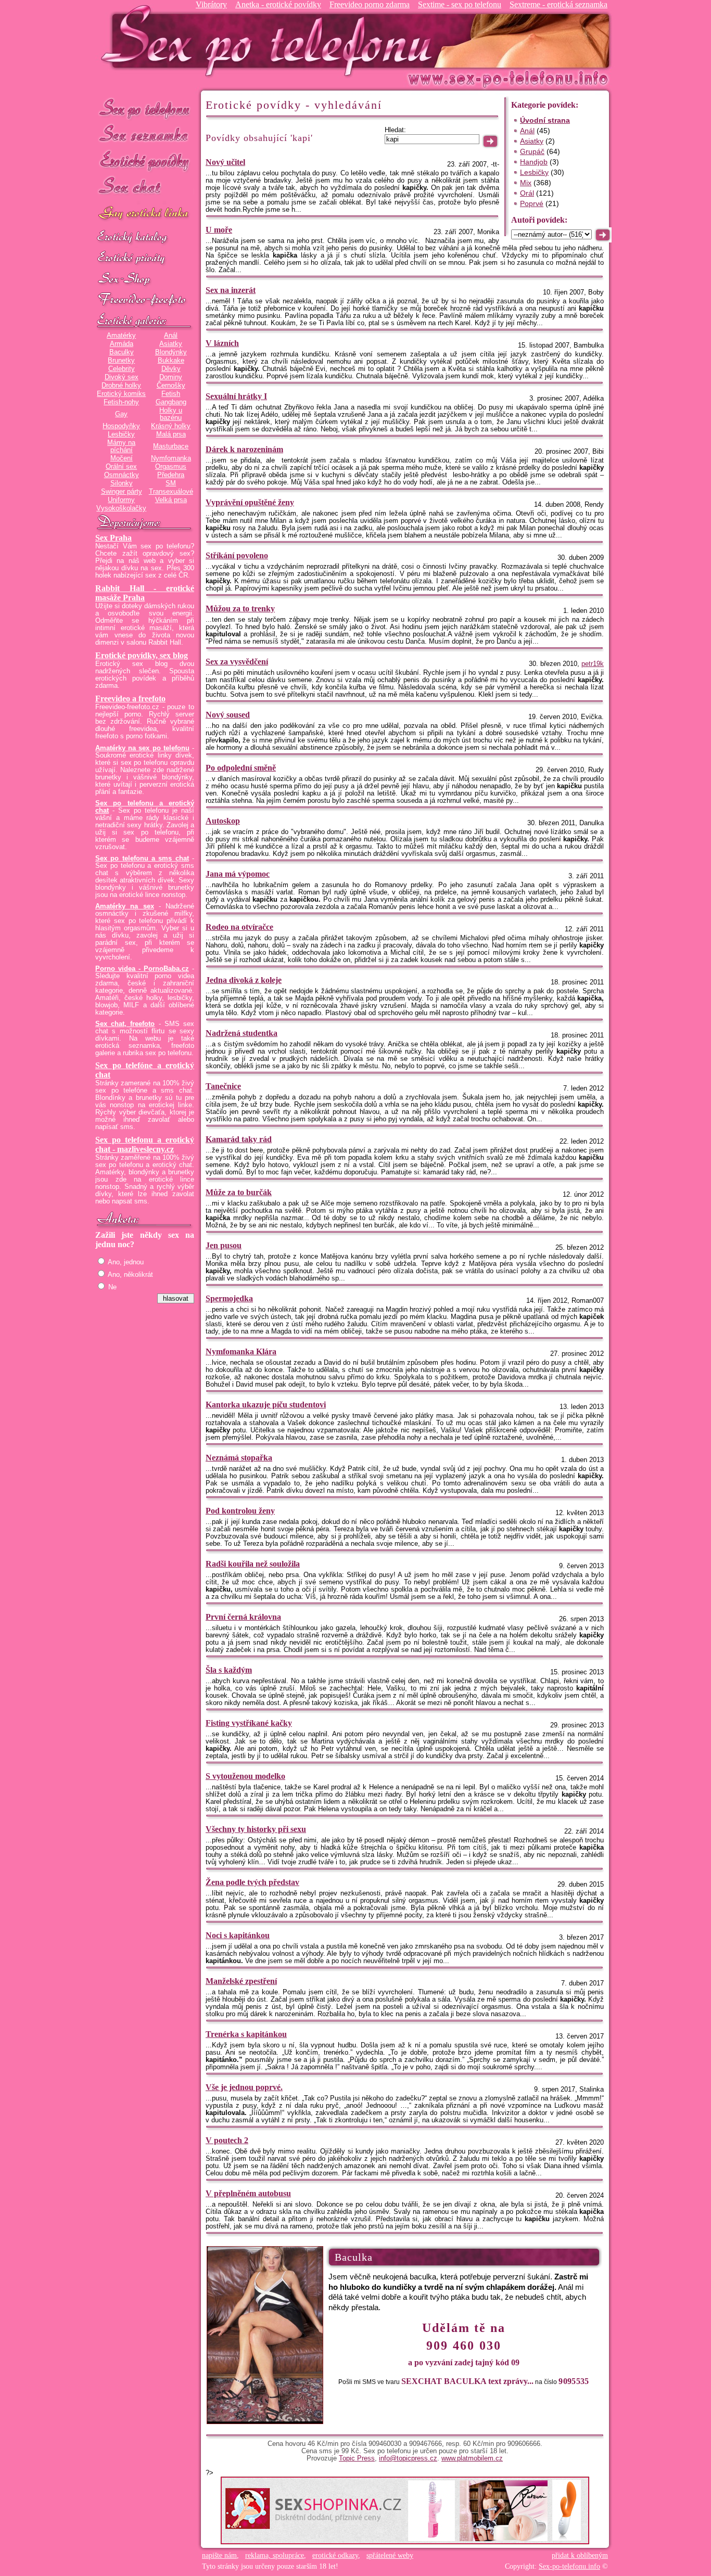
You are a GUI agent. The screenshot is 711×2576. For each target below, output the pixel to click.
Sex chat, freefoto (125, 1024)
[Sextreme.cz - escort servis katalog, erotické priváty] (145, 259)
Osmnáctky (122, 475)
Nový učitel (225, 162)
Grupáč (532, 151)
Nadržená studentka (242, 1033)
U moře (219, 230)
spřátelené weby (390, 2555)
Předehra (171, 475)
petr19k (593, 664)
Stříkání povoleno (237, 555)
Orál (527, 193)
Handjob (534, 162)
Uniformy (121, 500)
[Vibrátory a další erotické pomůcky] (145, 279)
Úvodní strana (545, 120)
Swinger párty (122, 492)
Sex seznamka (145, 134)
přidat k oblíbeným (580, 2555)
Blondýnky (171, 352)
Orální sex (121, 467)
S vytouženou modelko (245, 1776)
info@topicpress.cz (408, 2458)
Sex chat (145, 188)
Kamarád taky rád (239, 1139)
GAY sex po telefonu (145, 214)
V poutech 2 (227, 2140)
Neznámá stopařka (239, 1458)
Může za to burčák (239, 1192)
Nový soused (228, 715)
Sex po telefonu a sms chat (142, 858)
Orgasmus (171, 467)
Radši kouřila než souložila (253, 1564)
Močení (122, 458)
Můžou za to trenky (240, 608)
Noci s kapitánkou (238, 1935)
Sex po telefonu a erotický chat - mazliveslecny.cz (145, 1144)
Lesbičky (121, 434)
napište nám (219, 2555)
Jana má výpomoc (238, 874)
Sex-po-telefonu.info (569, 2566)
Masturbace (171, 446)
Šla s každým (229, 1670)
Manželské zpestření (241, 1981)
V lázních (222, 343)
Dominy (171, 377)
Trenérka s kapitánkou (246, 2034)
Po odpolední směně (241, 768)
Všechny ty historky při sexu (256, 1829)
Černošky (171, 386)
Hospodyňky (121, 426)
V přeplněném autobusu (248, 2193)
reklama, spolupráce (275, 2555)
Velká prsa (171, 500)
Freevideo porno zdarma (370, 4)
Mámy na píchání (121, 446)
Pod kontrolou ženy (240, 1511)
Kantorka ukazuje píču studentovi (266, 1405)
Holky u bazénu (171, 414)
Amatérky (121, 336)
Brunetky (121, 361)
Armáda (122, 344)
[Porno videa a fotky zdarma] (145, 300)
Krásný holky (171, 426)
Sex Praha (113, 538)
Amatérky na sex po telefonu (142, 748)
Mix (526, 183)
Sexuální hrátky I (236, 396)
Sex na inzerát (231, 290)
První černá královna (243, 1617)
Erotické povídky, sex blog (142, 655)
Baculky (122, 352)
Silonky (122, 483)
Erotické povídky (145, 161)
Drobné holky (121, 386)
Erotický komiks (121, 394)
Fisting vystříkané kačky (249, 1723)
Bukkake (171, 361)
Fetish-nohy (121, 402)
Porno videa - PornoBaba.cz (142, 969)
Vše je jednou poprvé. (244, 2087)
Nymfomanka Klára (241, 1351)
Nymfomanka (171, 458)
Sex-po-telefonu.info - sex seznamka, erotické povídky (271, 40)
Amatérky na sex (125, 906)
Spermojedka (229, 1298)
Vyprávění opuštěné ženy (250, 502)
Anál (171, 336)
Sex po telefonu (145, 108)
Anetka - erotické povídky (278, 4)
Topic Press (357, 2458)
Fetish (171, 394)
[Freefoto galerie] (145, 321)
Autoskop (223, 821)
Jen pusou (224, 1245)
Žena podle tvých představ (252, 1882)
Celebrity (122, 369)
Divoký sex (122, 377)
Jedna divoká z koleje (244, 980)
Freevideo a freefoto (130, 699)
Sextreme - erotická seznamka (558, 4)
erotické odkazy (335, 2555)
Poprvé (532, 203)
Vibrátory (211, 4)
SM (171, 483)
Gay (121, 414)
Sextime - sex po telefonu (460, 4)
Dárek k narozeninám (244, 449)
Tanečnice (223, 1086)
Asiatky (171, 344)
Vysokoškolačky (121, 508)
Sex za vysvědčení (237, 662)
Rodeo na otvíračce (239, 927)
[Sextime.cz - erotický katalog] (145, 238)
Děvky (171, 369)
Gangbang (171, 402)
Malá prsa (171, 434)
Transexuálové (171, 492)
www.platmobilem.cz (472, 2458)
